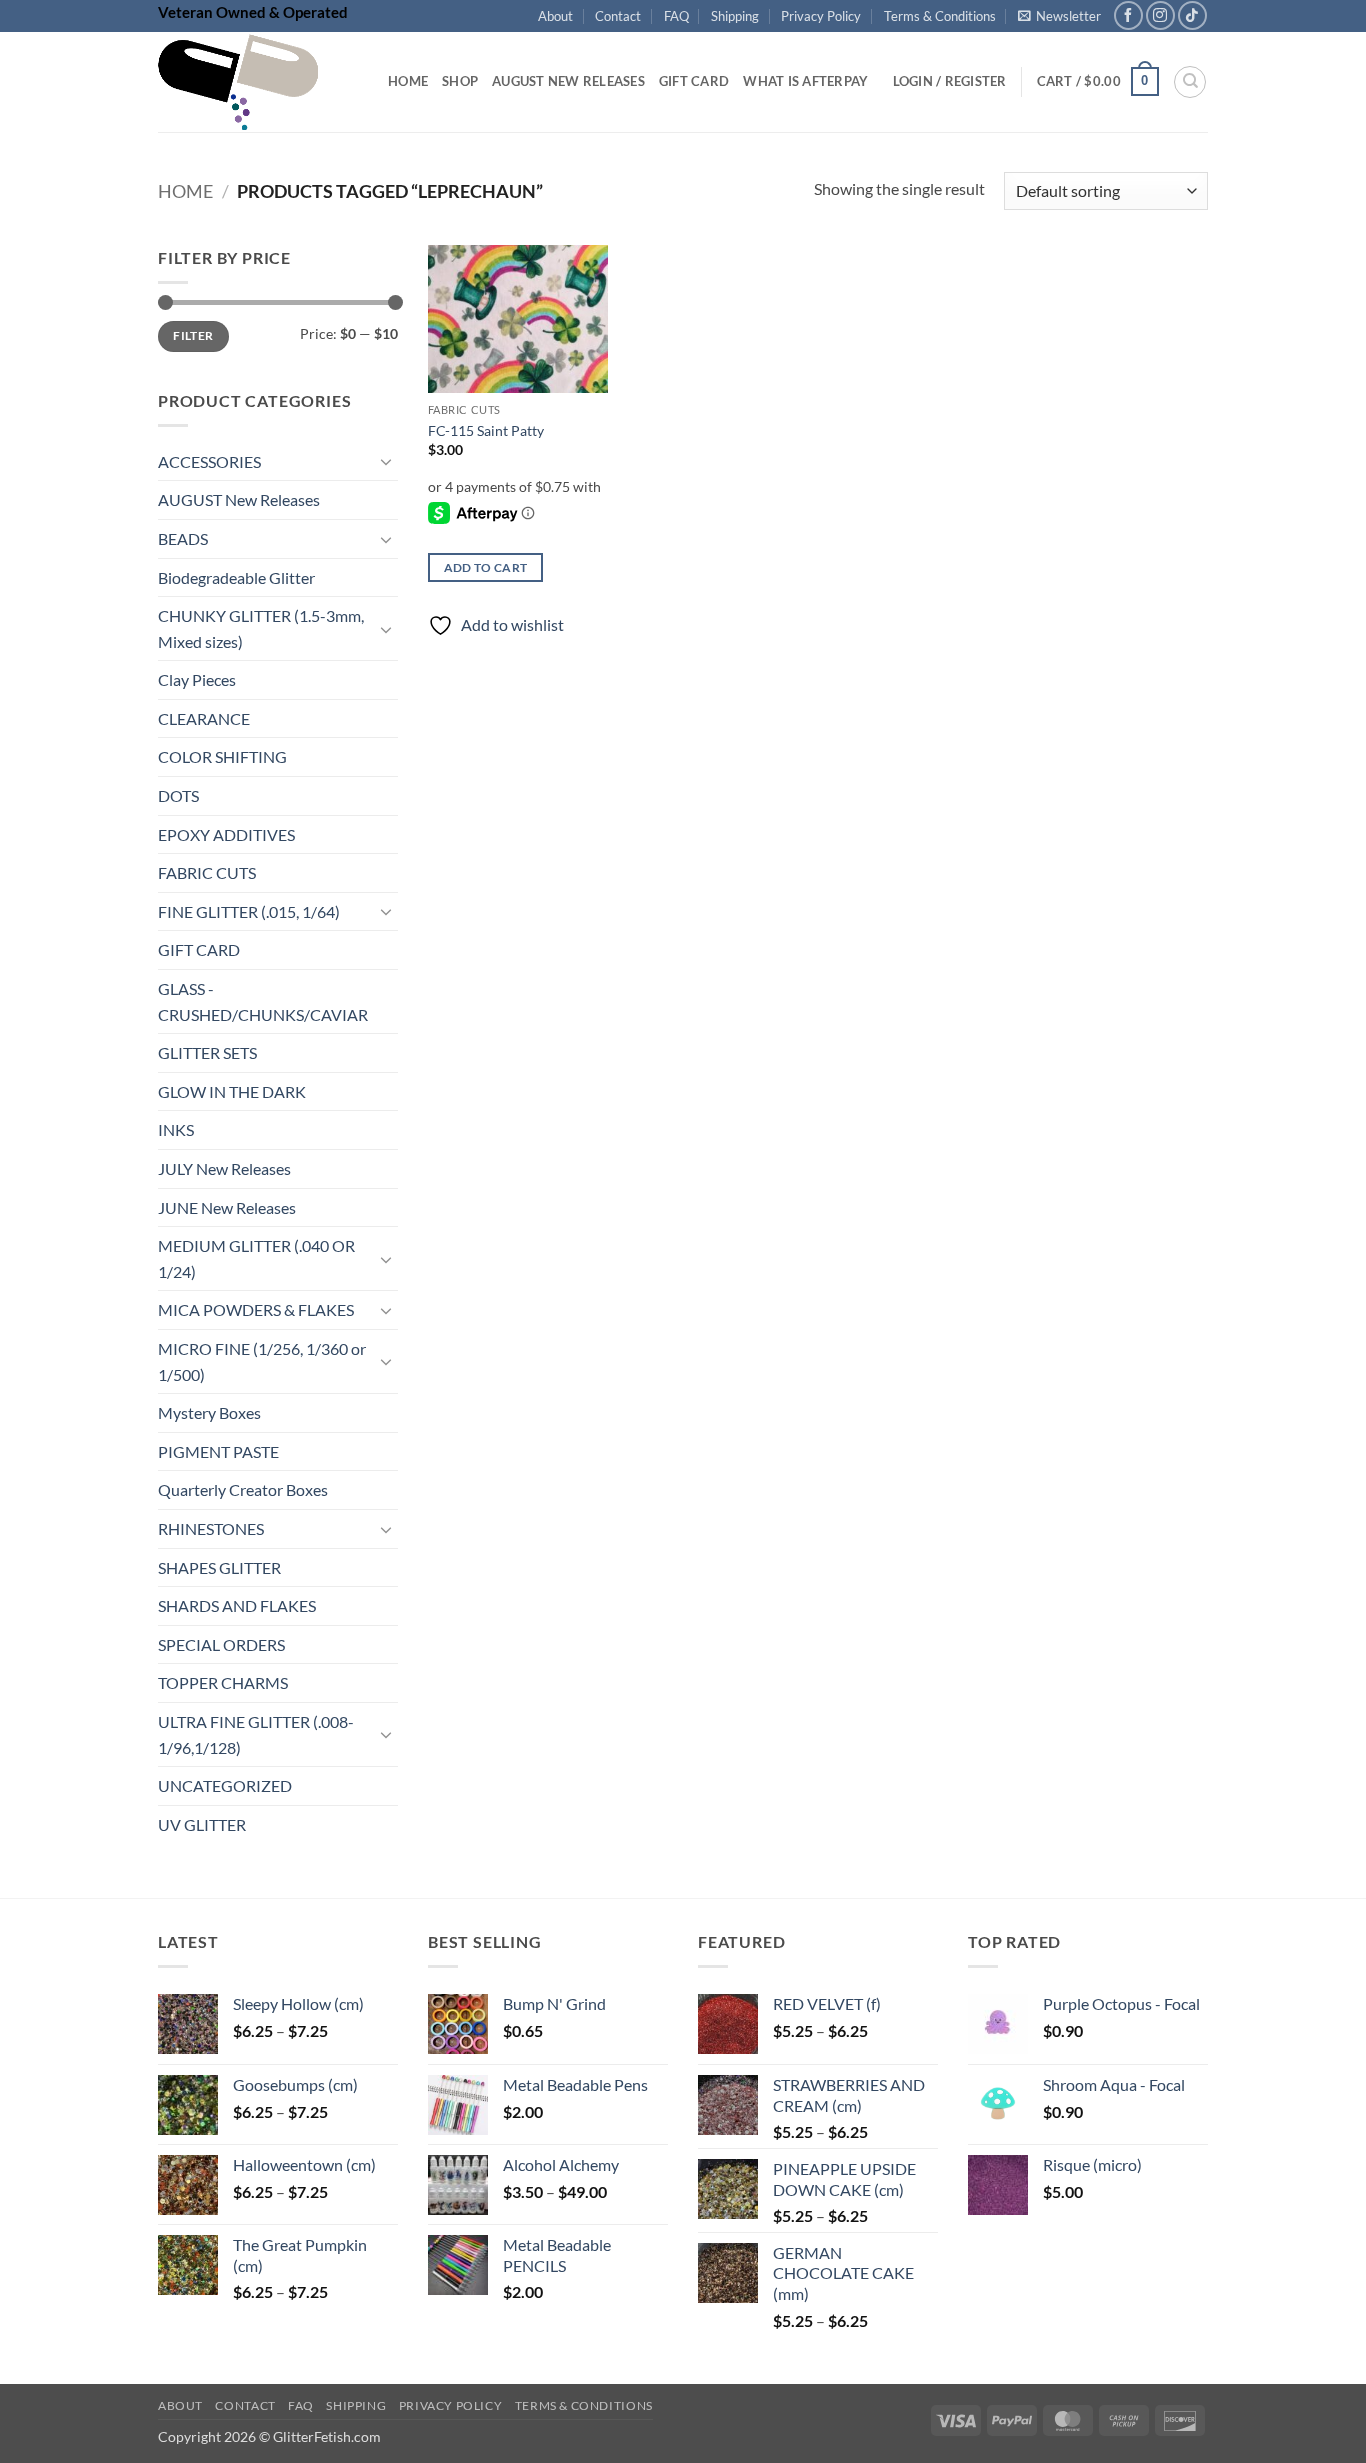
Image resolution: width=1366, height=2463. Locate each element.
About (555, 16)
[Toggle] (386, 462)
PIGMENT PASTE (218, 1451)
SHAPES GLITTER (219, 1567)
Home (408, 81)
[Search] (1190, 82)
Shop (460, 81)
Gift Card (694, 81)
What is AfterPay (805, 81)
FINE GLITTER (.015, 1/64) (249, 911)
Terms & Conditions (940, 16)
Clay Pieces (197, 680)
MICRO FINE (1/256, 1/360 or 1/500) (262, 1361)
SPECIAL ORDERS (221, 1644)
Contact (618, 16)
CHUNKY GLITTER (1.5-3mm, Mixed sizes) (261, 629)
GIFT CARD (199, 950)
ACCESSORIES (209, 461)
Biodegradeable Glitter (236, 577)
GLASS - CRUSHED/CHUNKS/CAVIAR (263, 1001)
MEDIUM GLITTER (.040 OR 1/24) (256, 1259)
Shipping (735, 16)
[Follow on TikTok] (1192, 15)
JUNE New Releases (227, 1207)
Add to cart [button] (486, 567)
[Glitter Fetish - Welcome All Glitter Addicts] (258, 82)
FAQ (676, 16)
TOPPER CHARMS (223, 1683)
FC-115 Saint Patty (486, 430)
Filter (193, 336)
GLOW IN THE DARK (232, 1091)
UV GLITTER (202, 1824)
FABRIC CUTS (207, 873)
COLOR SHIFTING (222, 757)
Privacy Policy (821, 16)
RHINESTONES (211, 1528)
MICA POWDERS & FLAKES (256, 1310)
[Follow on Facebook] (1128, 15)
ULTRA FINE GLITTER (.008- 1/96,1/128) (256, 1734)
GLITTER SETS (207, 1053)
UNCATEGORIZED (225, 1786)
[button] (1059, 16)
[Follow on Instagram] (1160, 15)
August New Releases (568, 81)
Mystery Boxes (209, 1413)
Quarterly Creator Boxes (243, 1490)
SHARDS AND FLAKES (237, 1606)
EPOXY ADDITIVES (226, 834)
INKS (176, 1130)
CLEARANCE (204, 718)
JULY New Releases (224, 1168)
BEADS (183, 538)
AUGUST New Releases (239, 500)
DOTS (178, 795)
